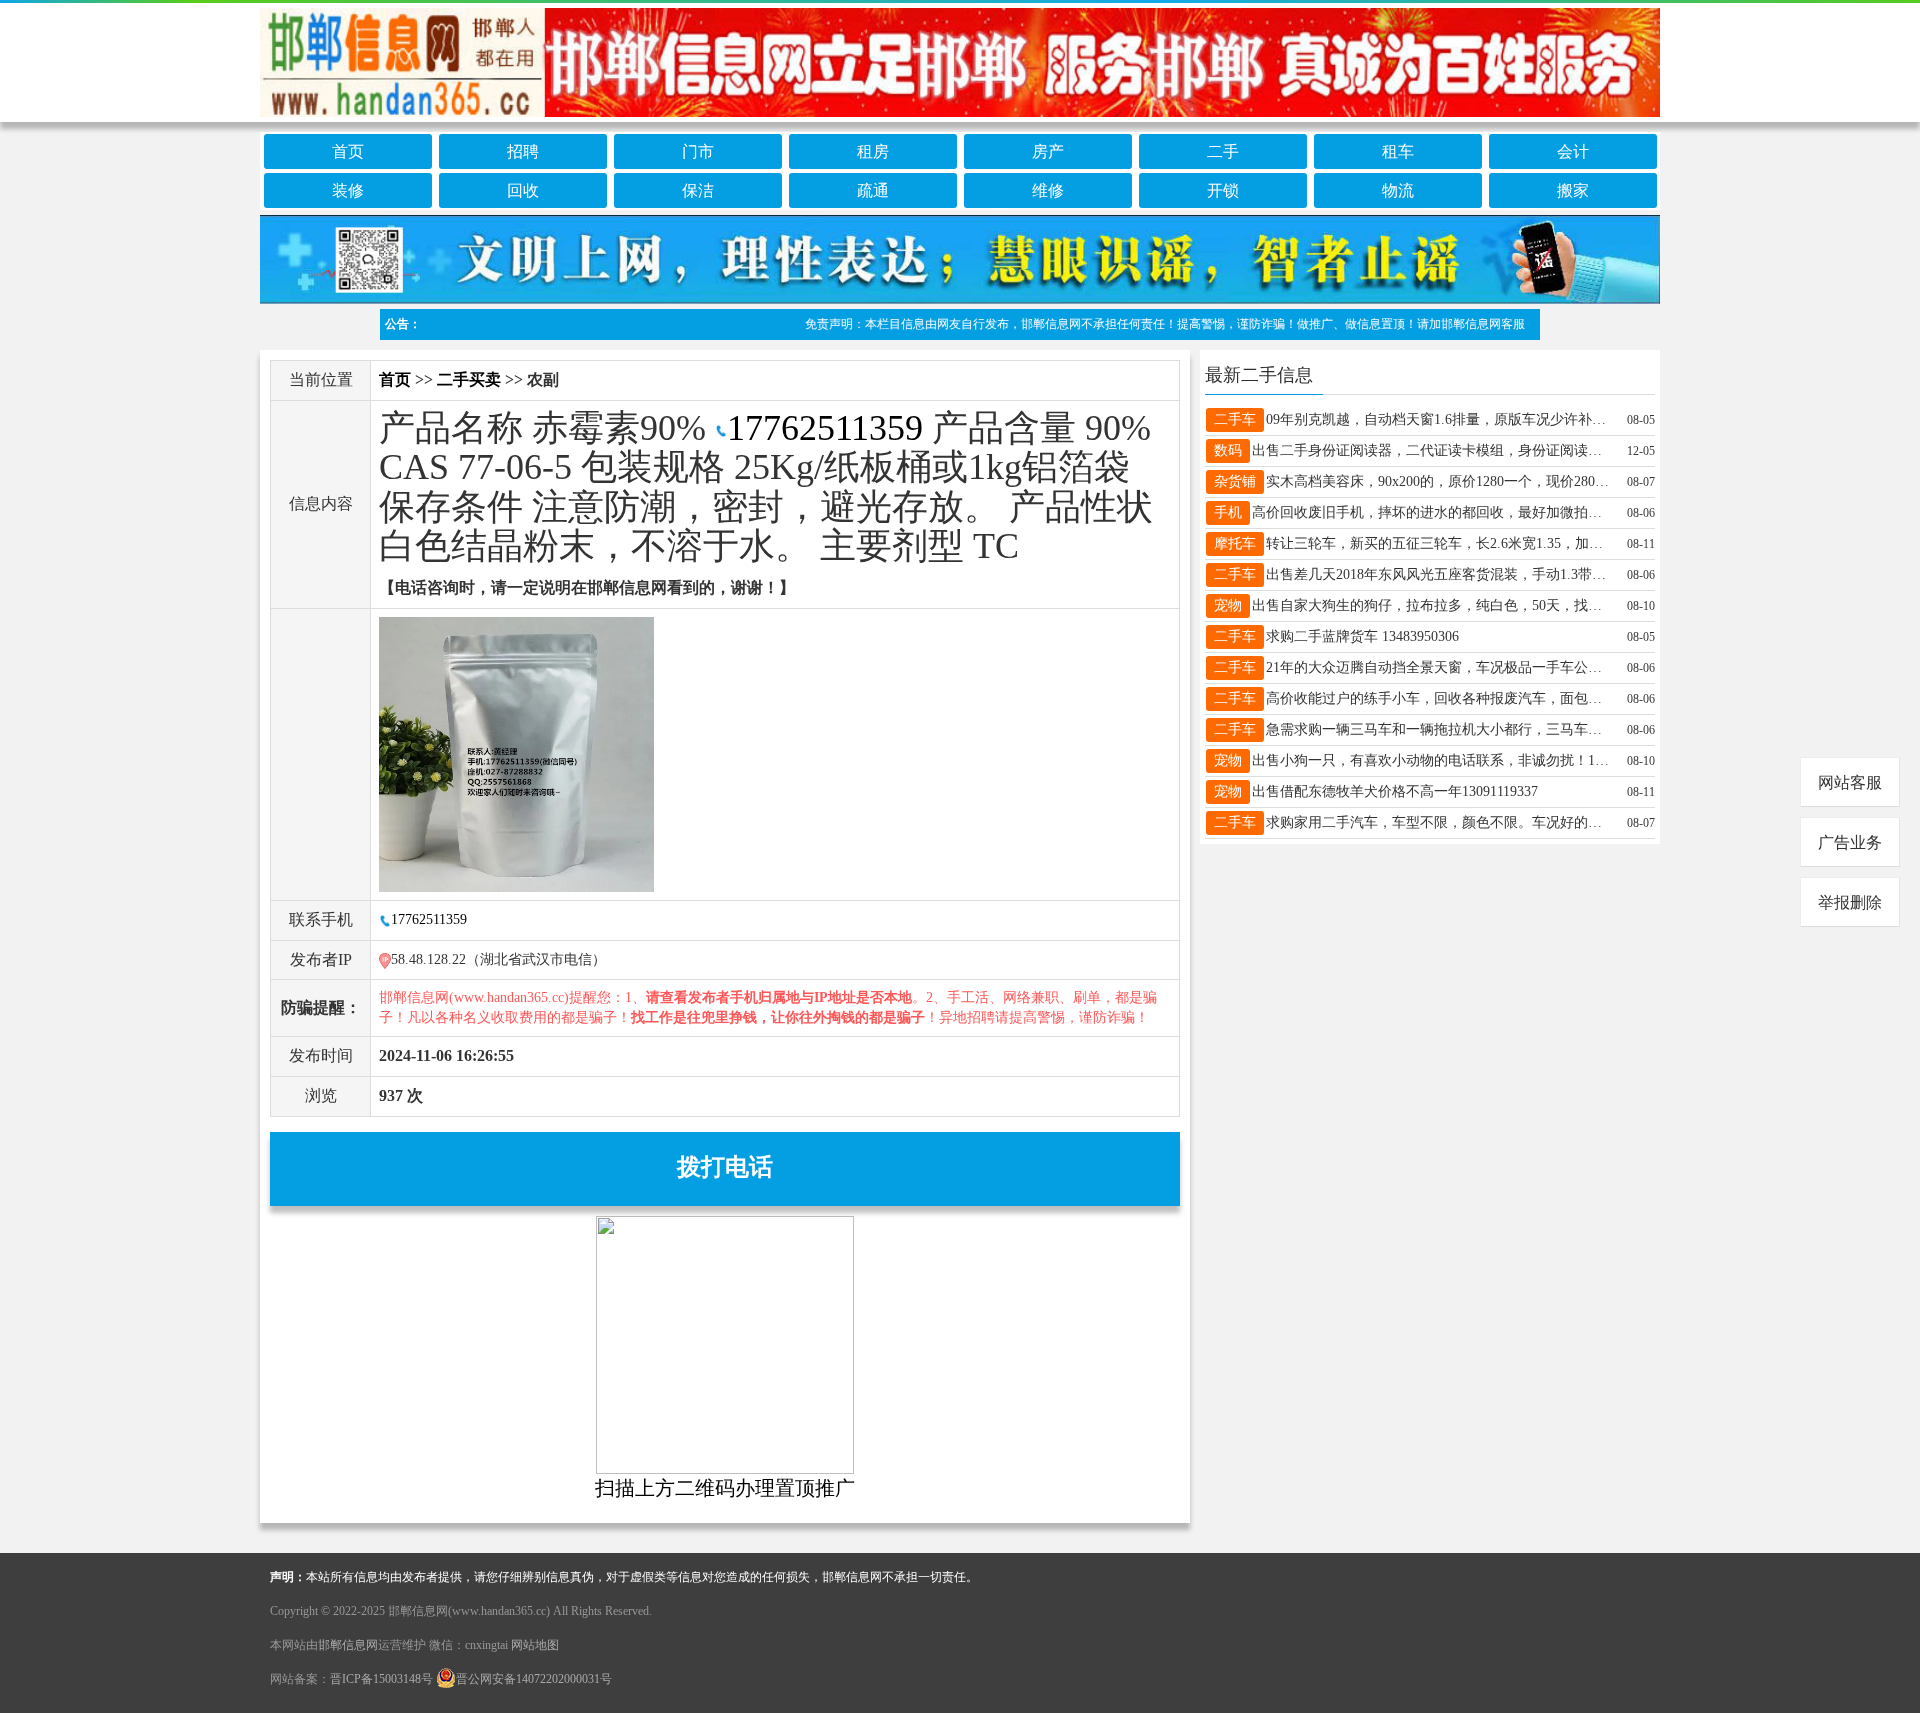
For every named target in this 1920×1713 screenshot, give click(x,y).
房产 (1048, 151)
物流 (1398, 190)
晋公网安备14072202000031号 (534, 1679)
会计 (1573, 151)
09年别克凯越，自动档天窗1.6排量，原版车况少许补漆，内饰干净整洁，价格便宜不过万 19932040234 (1439, 419)
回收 (523, 190)
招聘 (523, 151)
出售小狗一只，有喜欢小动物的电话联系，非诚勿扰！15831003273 (1431, 760)
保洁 (698, 190)
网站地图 (535, 1645)
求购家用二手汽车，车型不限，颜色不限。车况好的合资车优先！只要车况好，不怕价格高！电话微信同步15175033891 (1439, 822)
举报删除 (1850, 902)
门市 (698, 151)
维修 (1048, 190)
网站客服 (1850, 782)
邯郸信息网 (348, 1645)
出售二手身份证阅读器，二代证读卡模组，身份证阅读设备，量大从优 (1431, 450)
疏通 (873, 190)
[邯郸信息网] (960, 59)
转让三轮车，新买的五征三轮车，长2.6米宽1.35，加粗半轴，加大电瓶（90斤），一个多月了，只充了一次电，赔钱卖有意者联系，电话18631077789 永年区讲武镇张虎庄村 (1439, 543)
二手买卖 (469, 379)
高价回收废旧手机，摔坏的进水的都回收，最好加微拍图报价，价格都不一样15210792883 (1431, 512)
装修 (348, 190)
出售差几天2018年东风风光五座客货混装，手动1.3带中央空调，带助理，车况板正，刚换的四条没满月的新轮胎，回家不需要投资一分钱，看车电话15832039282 (1439, 574)
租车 (1398, 151)
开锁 (1223, 190)
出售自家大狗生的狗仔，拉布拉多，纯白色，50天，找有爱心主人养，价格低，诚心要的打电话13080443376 (1431, 605)
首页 (348, 151)
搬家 (1573, 190)
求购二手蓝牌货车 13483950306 (1362, 636)
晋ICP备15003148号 (381, 1679)
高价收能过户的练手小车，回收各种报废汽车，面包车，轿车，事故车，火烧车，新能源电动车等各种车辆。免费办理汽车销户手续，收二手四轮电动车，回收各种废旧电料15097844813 (1439, 698)
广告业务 (1850, 842)
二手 (1223, 151)
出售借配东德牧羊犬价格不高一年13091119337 (1395, 791)
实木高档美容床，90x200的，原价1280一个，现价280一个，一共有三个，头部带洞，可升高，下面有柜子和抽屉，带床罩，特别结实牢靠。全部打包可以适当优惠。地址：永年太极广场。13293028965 (1439, 481)
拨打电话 (725, 1167)
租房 (873, 151)
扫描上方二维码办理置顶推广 (725, 1488)
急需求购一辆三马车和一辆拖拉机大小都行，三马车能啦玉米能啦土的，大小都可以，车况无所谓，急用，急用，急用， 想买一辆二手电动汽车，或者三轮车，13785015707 (1439, 729)
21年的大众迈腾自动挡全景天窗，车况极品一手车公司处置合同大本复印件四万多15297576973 (1439, 667)
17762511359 (825, 428)
